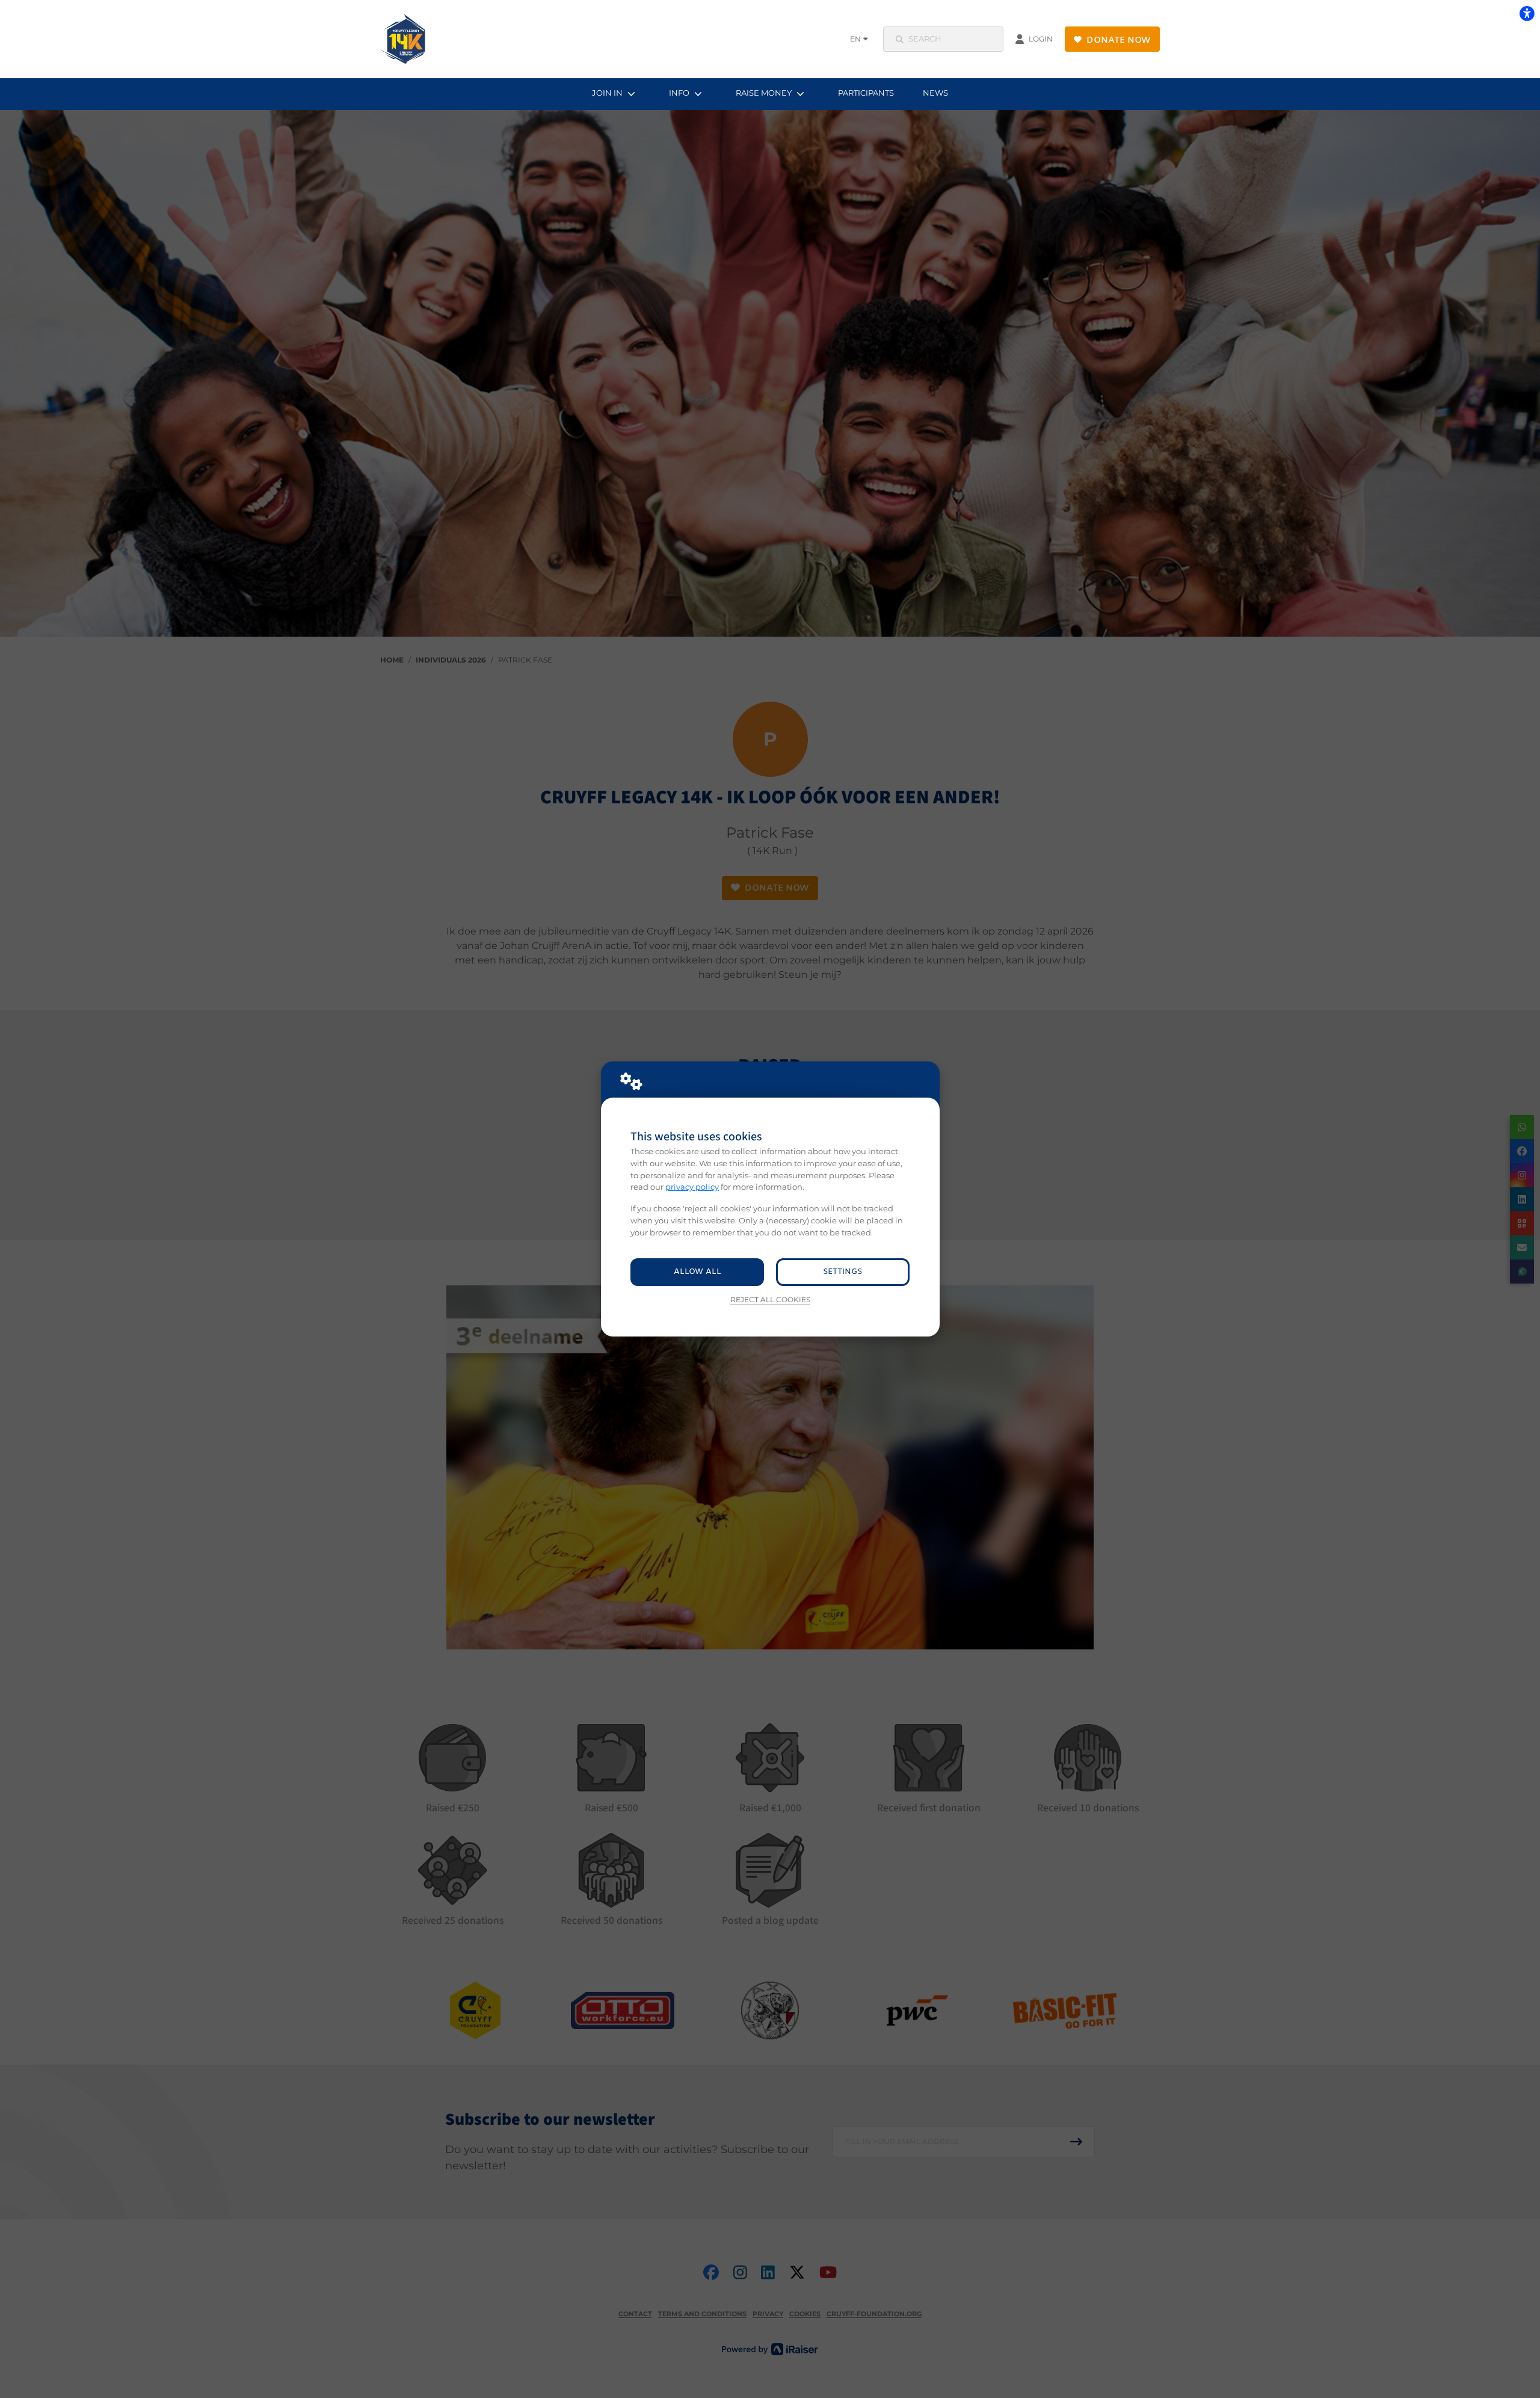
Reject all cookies (770, 1300)
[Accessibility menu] (1527, 13)
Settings (842, 1272)
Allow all (698, 1272)
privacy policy (692, 1187)
